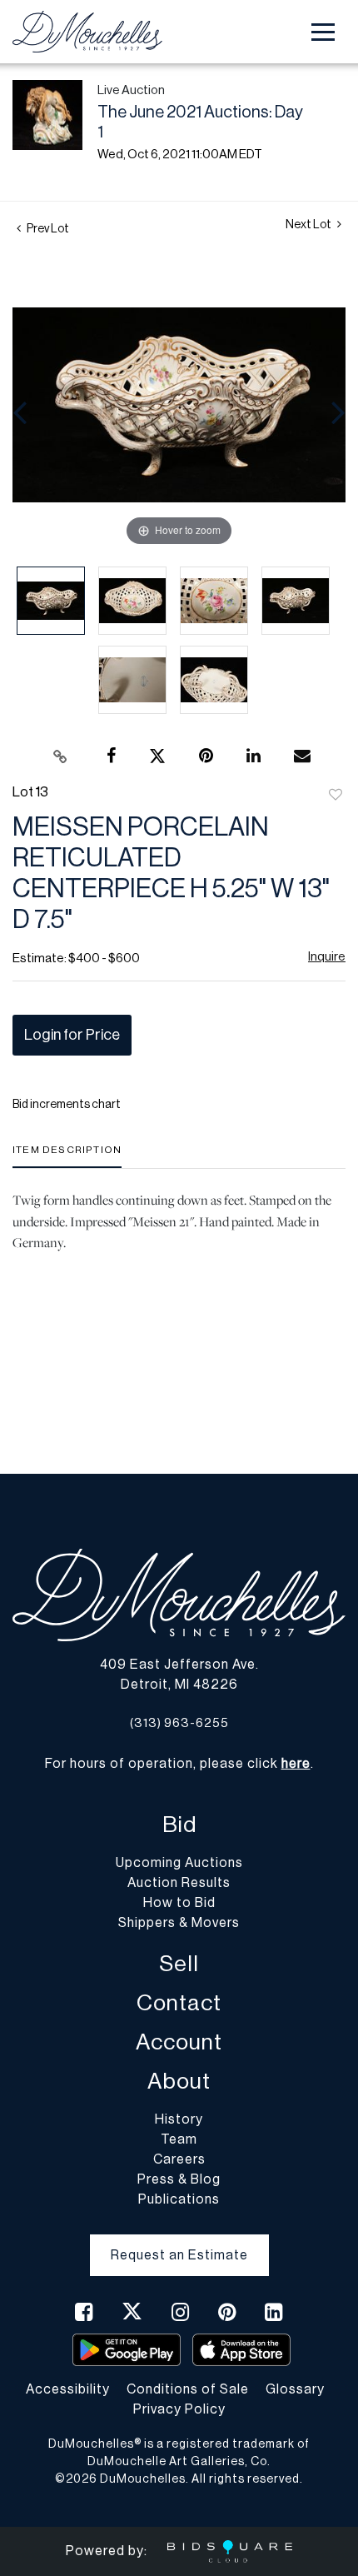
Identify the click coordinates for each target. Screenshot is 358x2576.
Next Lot (309, 225)
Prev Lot (47, 229)
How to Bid (179, 1903)
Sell (179, 1964)
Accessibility (68, 2389)
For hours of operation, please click (178, 1764)
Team (179, 2139)
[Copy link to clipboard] (61, 756)
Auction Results (179, 1883)
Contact (179, 2003)
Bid (179, 1825)
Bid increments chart (67, 1105)
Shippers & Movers (179, 1923)
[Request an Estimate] (179, 2242)
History (179, 2119)
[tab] (67, 1156)
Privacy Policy (179, 2409)
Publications (179, 2199)
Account (179, 2042)
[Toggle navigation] (323, 32)
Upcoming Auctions (179, 1863)
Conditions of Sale (188, 2389)
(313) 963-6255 (179, 1723)
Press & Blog (179, 2179)
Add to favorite (336, 796)
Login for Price (72, 1035)
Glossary (295, 2389)
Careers (179, 2159)
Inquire (327, 957)
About (179, 2082)
